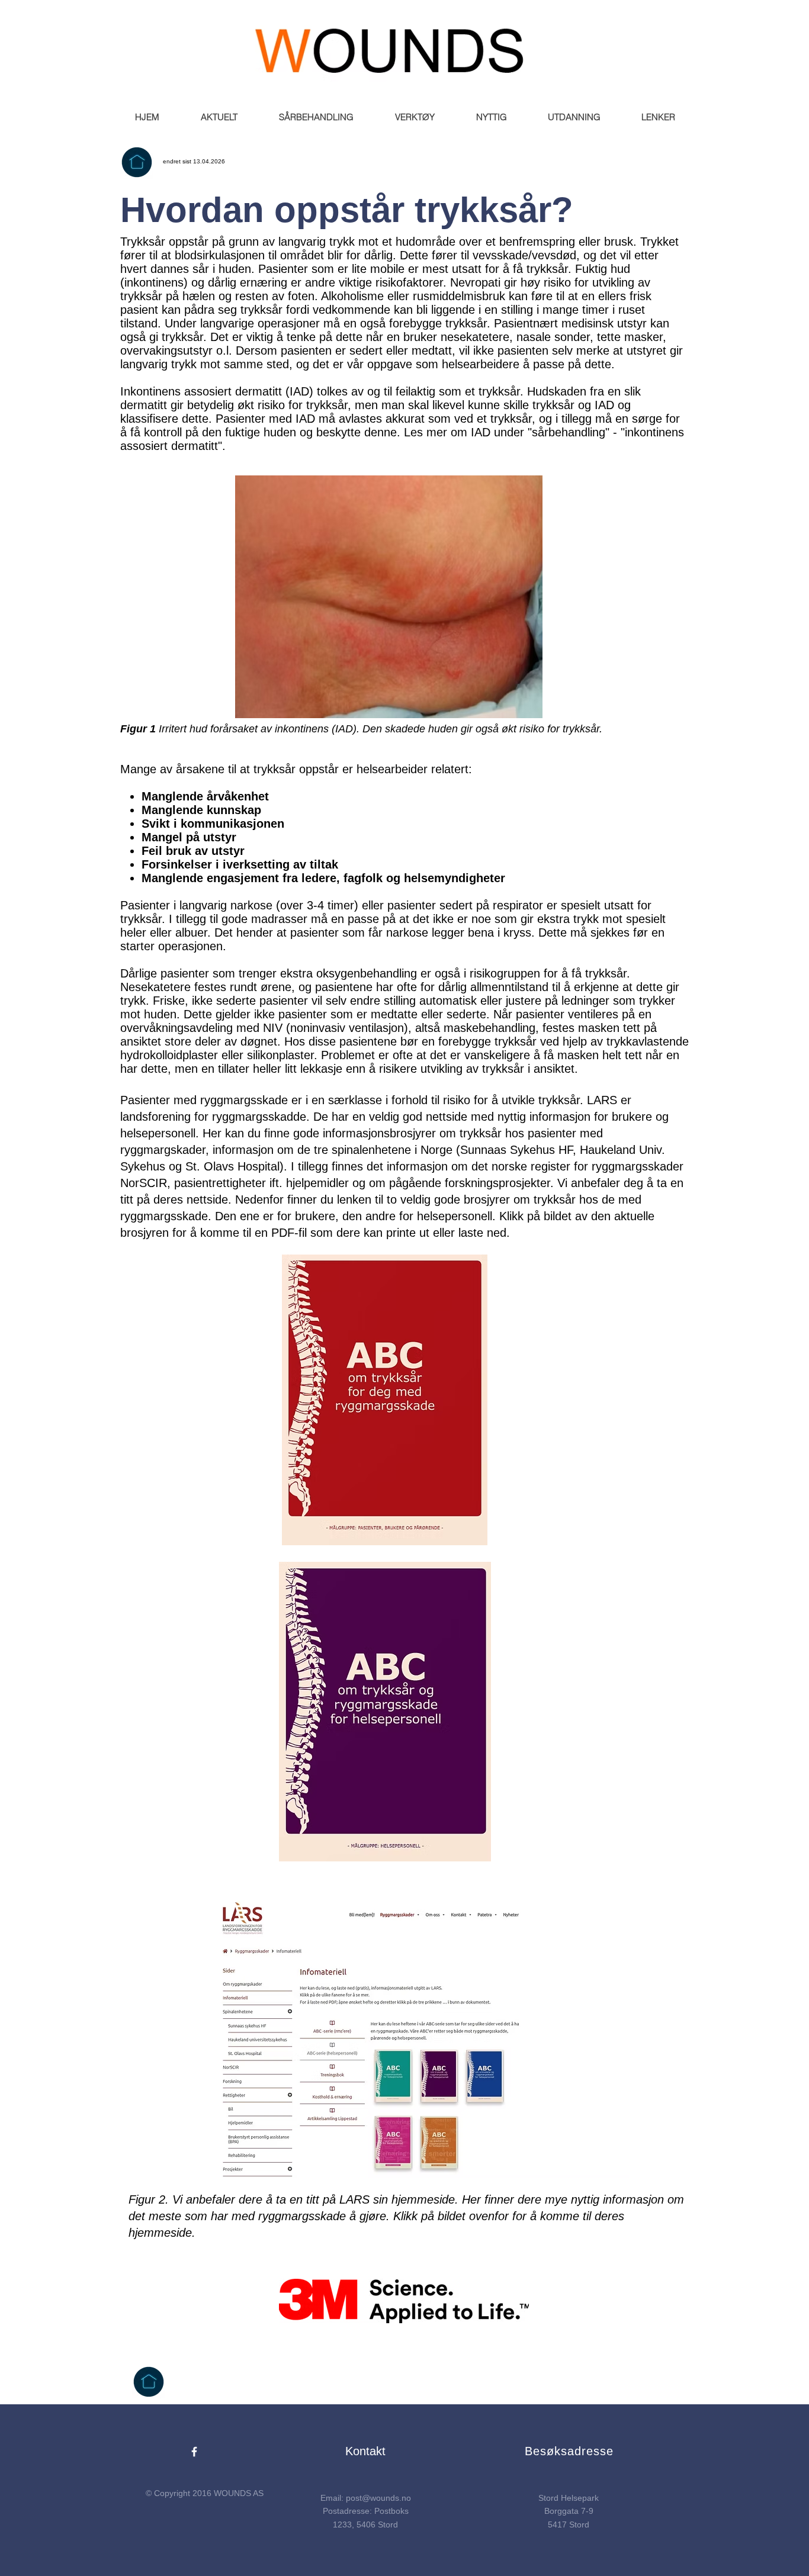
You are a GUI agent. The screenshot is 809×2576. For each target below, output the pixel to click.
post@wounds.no (378, 2498)
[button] (219, 117)
